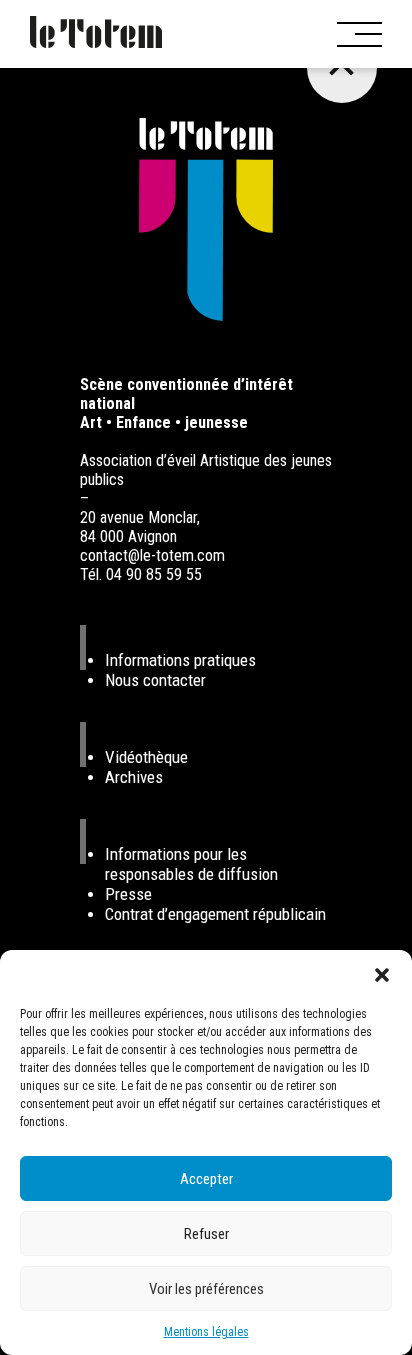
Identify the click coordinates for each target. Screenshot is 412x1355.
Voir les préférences (206, 1289)
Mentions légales (206, 1332)
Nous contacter (155, 680)
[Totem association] (96, 34)
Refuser (206, 1234)
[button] (382, 975)
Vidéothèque (146, 757)
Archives (134, 777)
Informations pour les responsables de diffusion (191, 864)
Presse (128, 894)
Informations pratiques (180, 660)
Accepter (206, 1179)
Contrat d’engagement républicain (215, 914)
